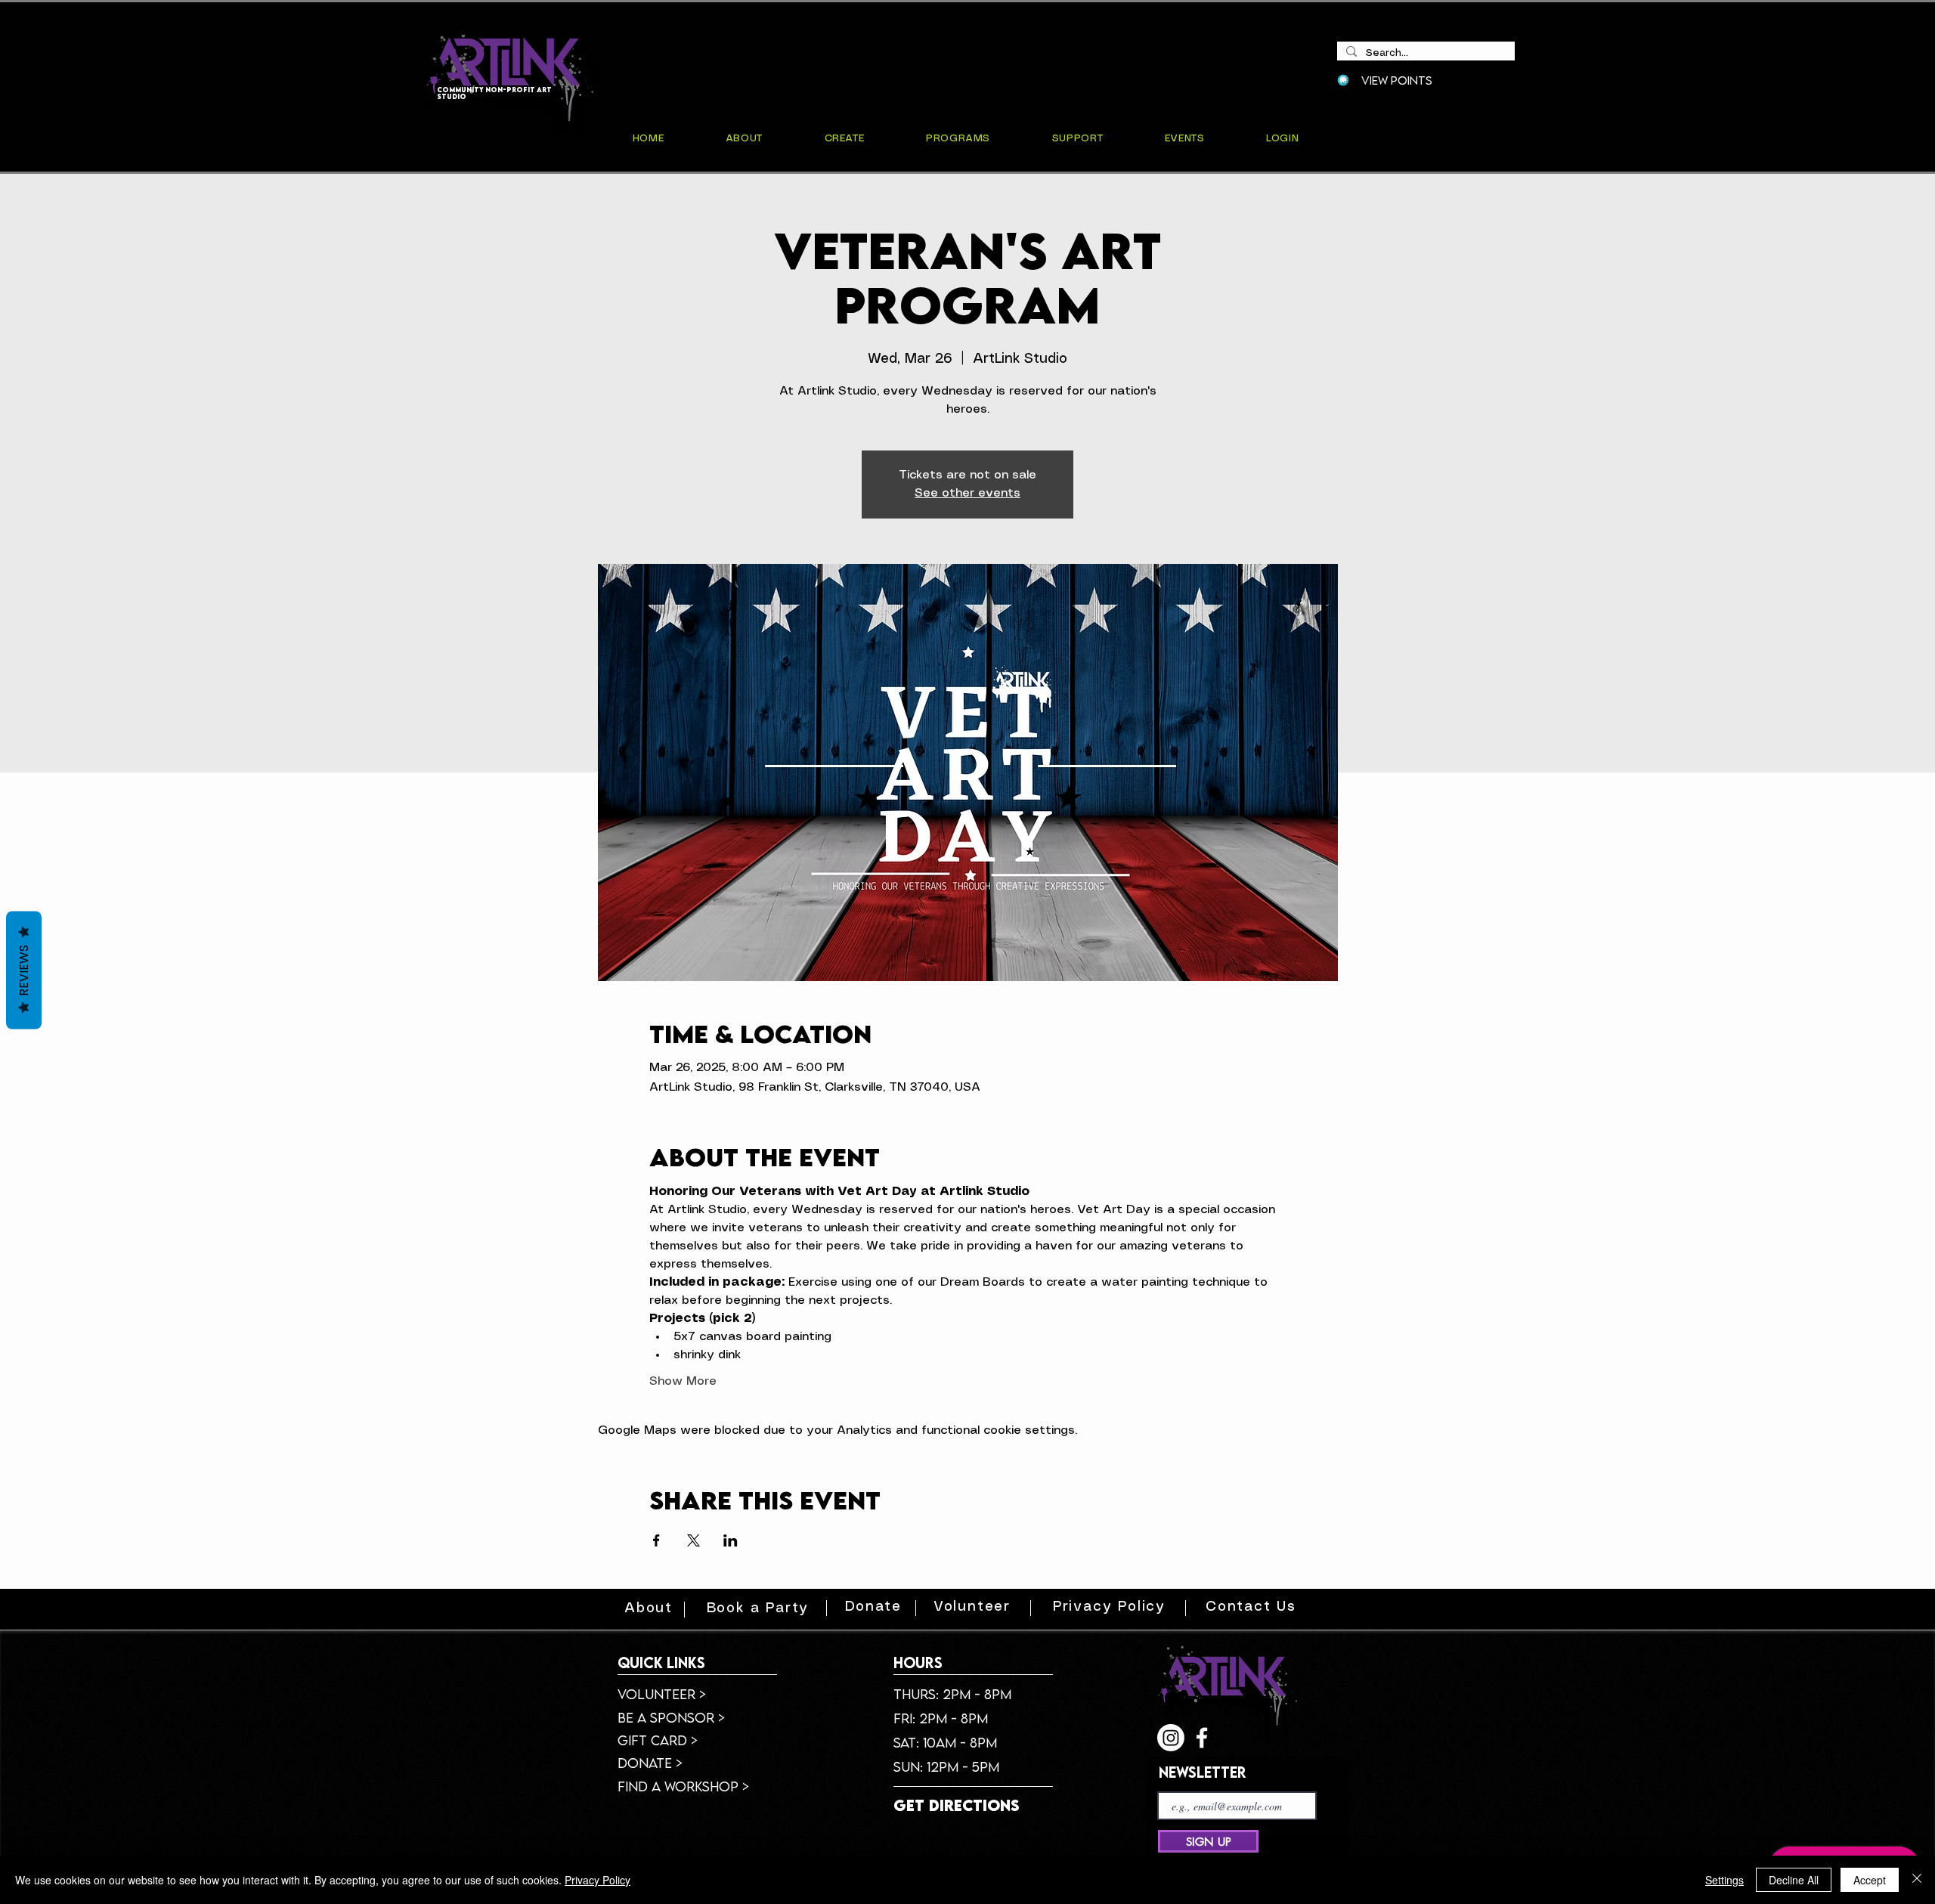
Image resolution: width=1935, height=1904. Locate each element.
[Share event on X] (694, 1540)
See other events (967, 493)
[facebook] (1202, 1738)
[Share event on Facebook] (656, 1540)
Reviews (24, 970)
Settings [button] (1724, 1880)
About (649, 1608)
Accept (1870, 1880)
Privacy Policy (598, 1880)
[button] (1184, 139)
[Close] (1917, 1880)
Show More (683, 1381)
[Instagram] (1171, 1738)
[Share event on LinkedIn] (731, 1540)
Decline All (1794, 1880)
